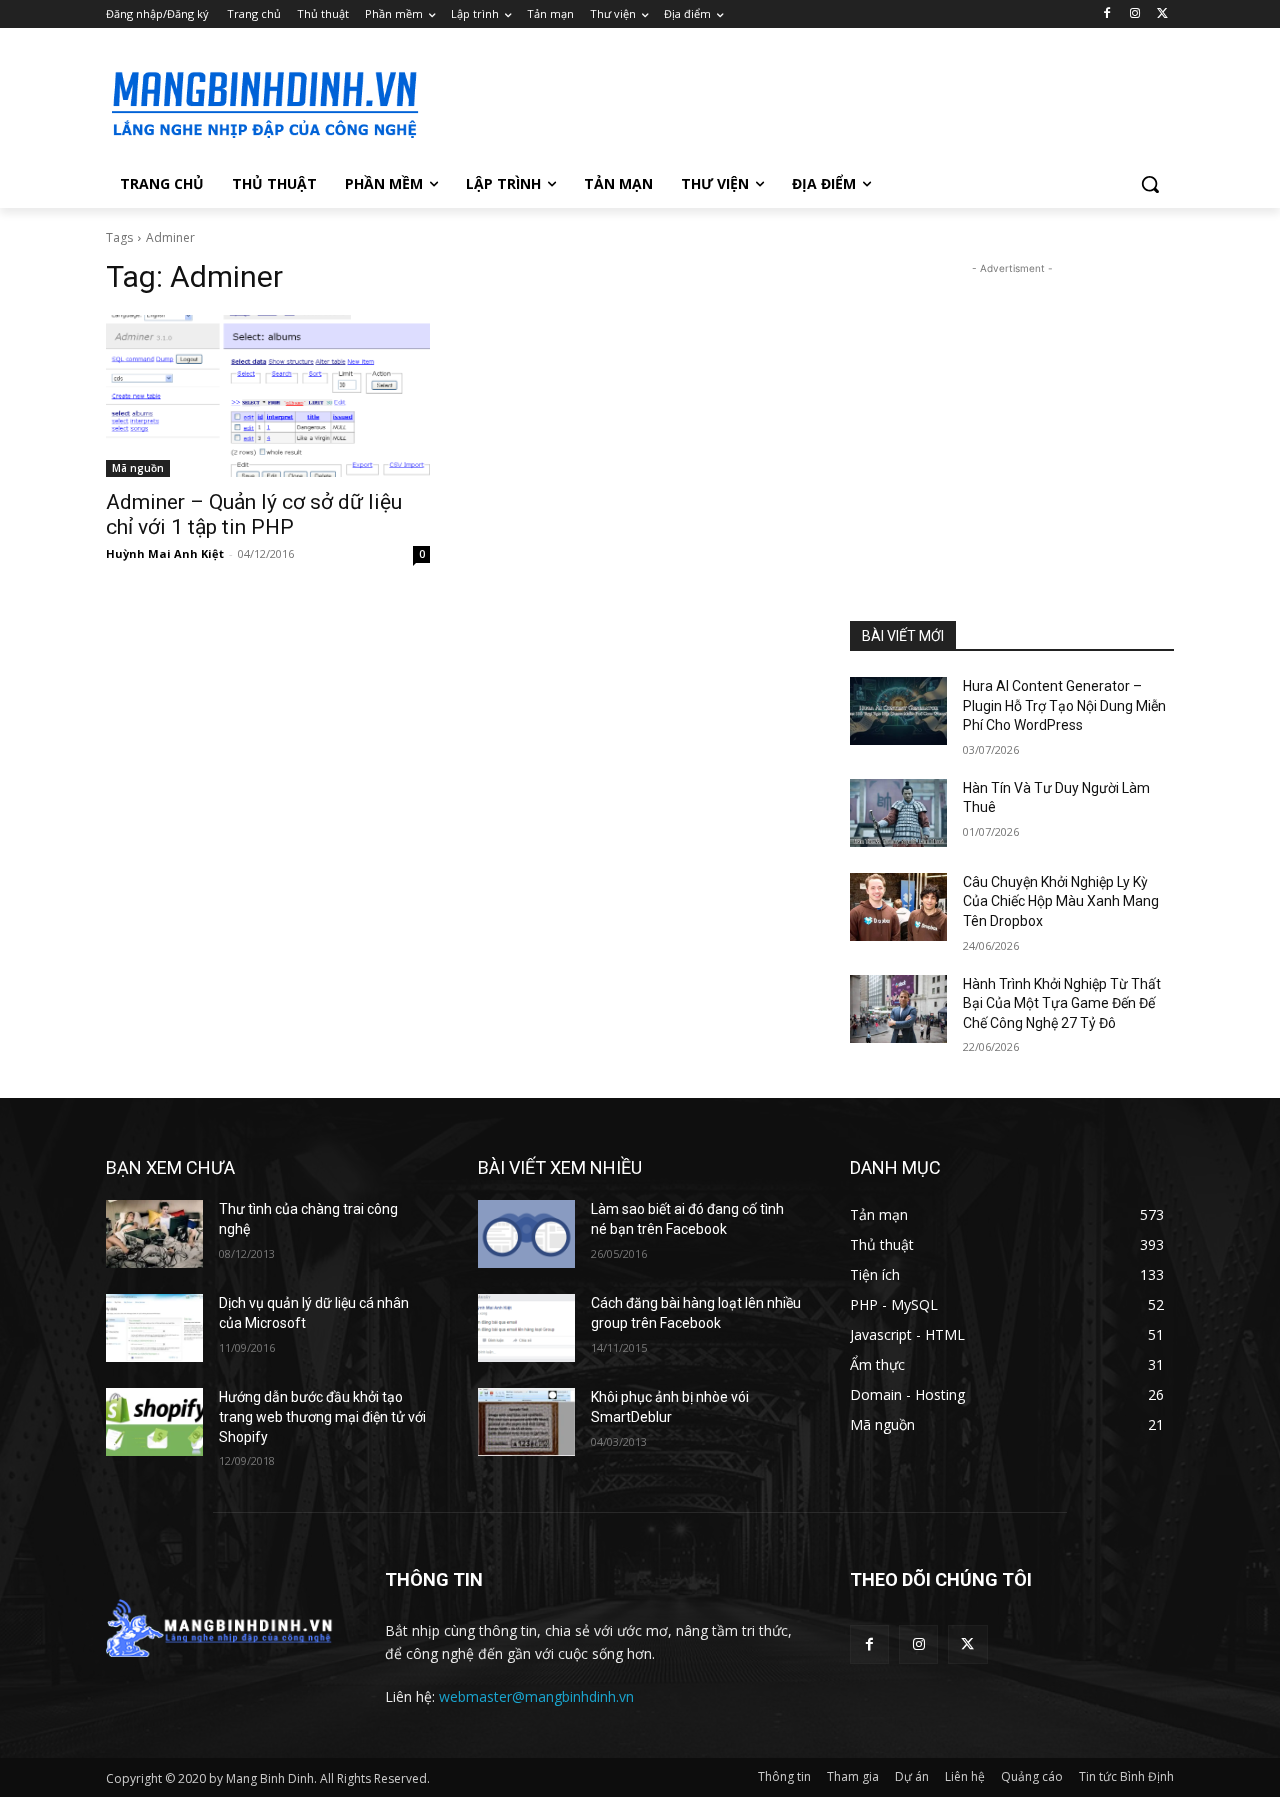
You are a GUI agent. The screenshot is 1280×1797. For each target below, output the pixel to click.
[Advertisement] (790, 101)
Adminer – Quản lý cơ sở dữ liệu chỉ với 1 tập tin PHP (254, 514)
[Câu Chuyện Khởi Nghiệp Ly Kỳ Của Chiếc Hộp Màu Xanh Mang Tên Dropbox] (898, 907)
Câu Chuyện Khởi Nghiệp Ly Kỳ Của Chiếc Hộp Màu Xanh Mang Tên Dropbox (1061, 901)
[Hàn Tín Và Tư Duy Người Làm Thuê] (898, 813)
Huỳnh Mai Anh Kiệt (165, 553)
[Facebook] (1107, 14)
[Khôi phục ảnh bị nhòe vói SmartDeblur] (526, 1422)
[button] (1150, 184)
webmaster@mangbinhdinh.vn (536, 1696)
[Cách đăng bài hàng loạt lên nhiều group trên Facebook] (526, 1328)
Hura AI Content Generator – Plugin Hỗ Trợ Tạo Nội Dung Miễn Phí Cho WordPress (1064, 705)
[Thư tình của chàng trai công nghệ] (154, 1234)
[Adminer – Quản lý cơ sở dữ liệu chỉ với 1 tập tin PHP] (268, 396)
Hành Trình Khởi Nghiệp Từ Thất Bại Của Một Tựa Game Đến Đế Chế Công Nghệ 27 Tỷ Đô (1062, 1003)
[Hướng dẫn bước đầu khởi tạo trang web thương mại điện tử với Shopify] (154, 1422)
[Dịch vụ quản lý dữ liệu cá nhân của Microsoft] (154, 1328)
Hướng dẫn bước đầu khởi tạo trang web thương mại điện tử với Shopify (322, 1416)
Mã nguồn (138, 468)
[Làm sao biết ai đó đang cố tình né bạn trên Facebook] (526, 1234)
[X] (1162, 14)
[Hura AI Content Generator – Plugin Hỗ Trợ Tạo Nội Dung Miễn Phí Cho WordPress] (898, 711)
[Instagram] (1134, 14)
